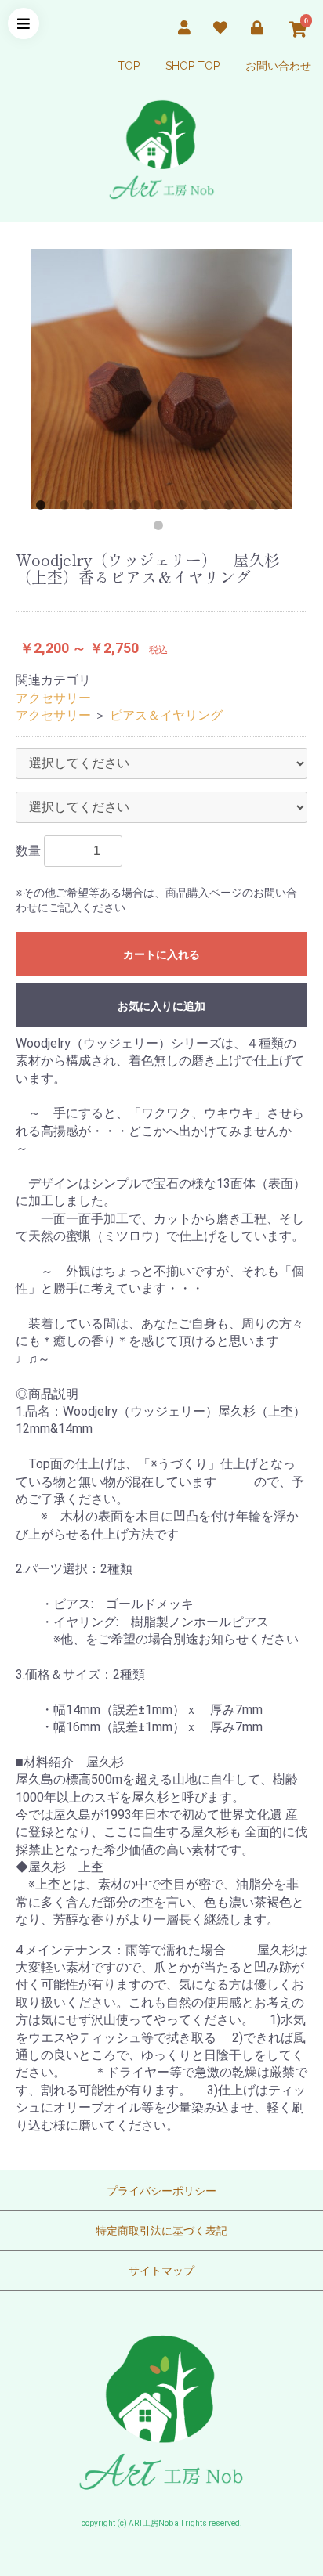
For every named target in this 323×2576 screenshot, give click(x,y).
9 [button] (232, 508)
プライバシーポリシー (161, 2191)
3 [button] (91, 508)
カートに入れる (161, 954)
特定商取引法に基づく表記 (161, 2231)
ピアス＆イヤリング (166, 715)
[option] (161, 379)
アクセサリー (53, 698)
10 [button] (256, 508)
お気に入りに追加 (161, 1006)
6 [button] (161, 508)
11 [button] (279, 508)
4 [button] (114, 508)
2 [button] (67, 508)
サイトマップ (161, 2271)
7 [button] (185, 508)
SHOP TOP (192, 66)
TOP (129, 66)
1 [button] (44, 508)
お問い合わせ (278, 66)
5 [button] (138, 508)
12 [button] (161, 529)
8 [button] (209, 508)
